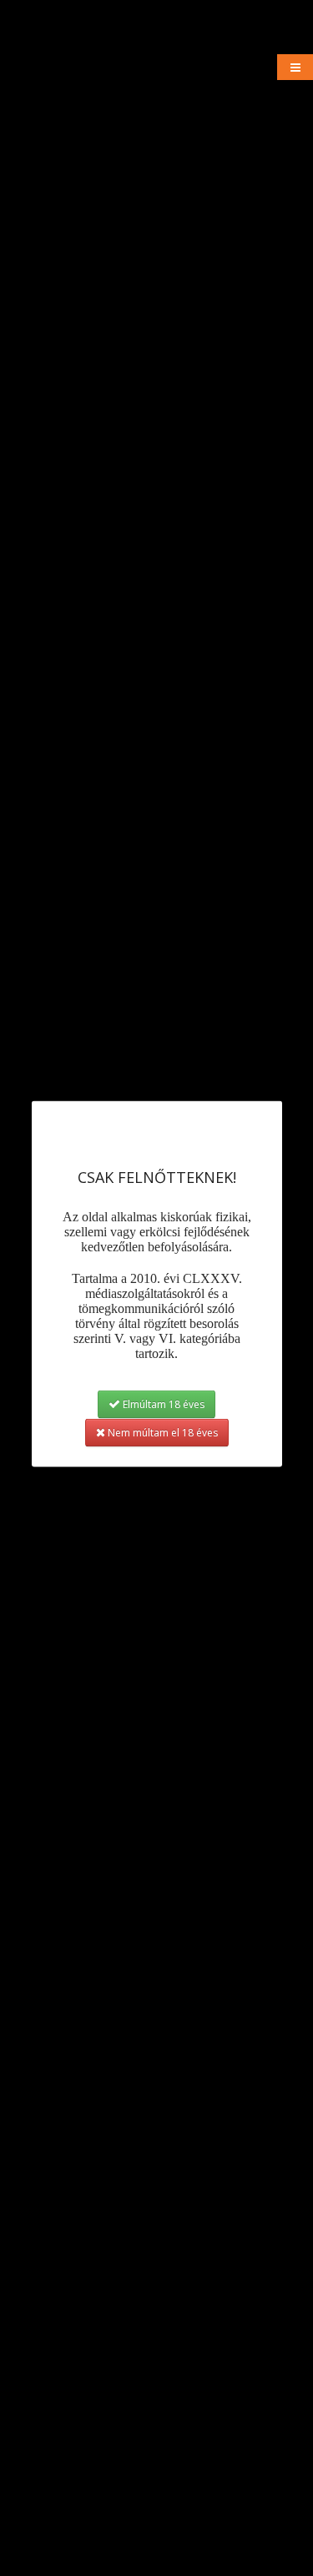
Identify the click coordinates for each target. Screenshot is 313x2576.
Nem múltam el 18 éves (162, 1433)
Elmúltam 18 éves (162, 1404)
